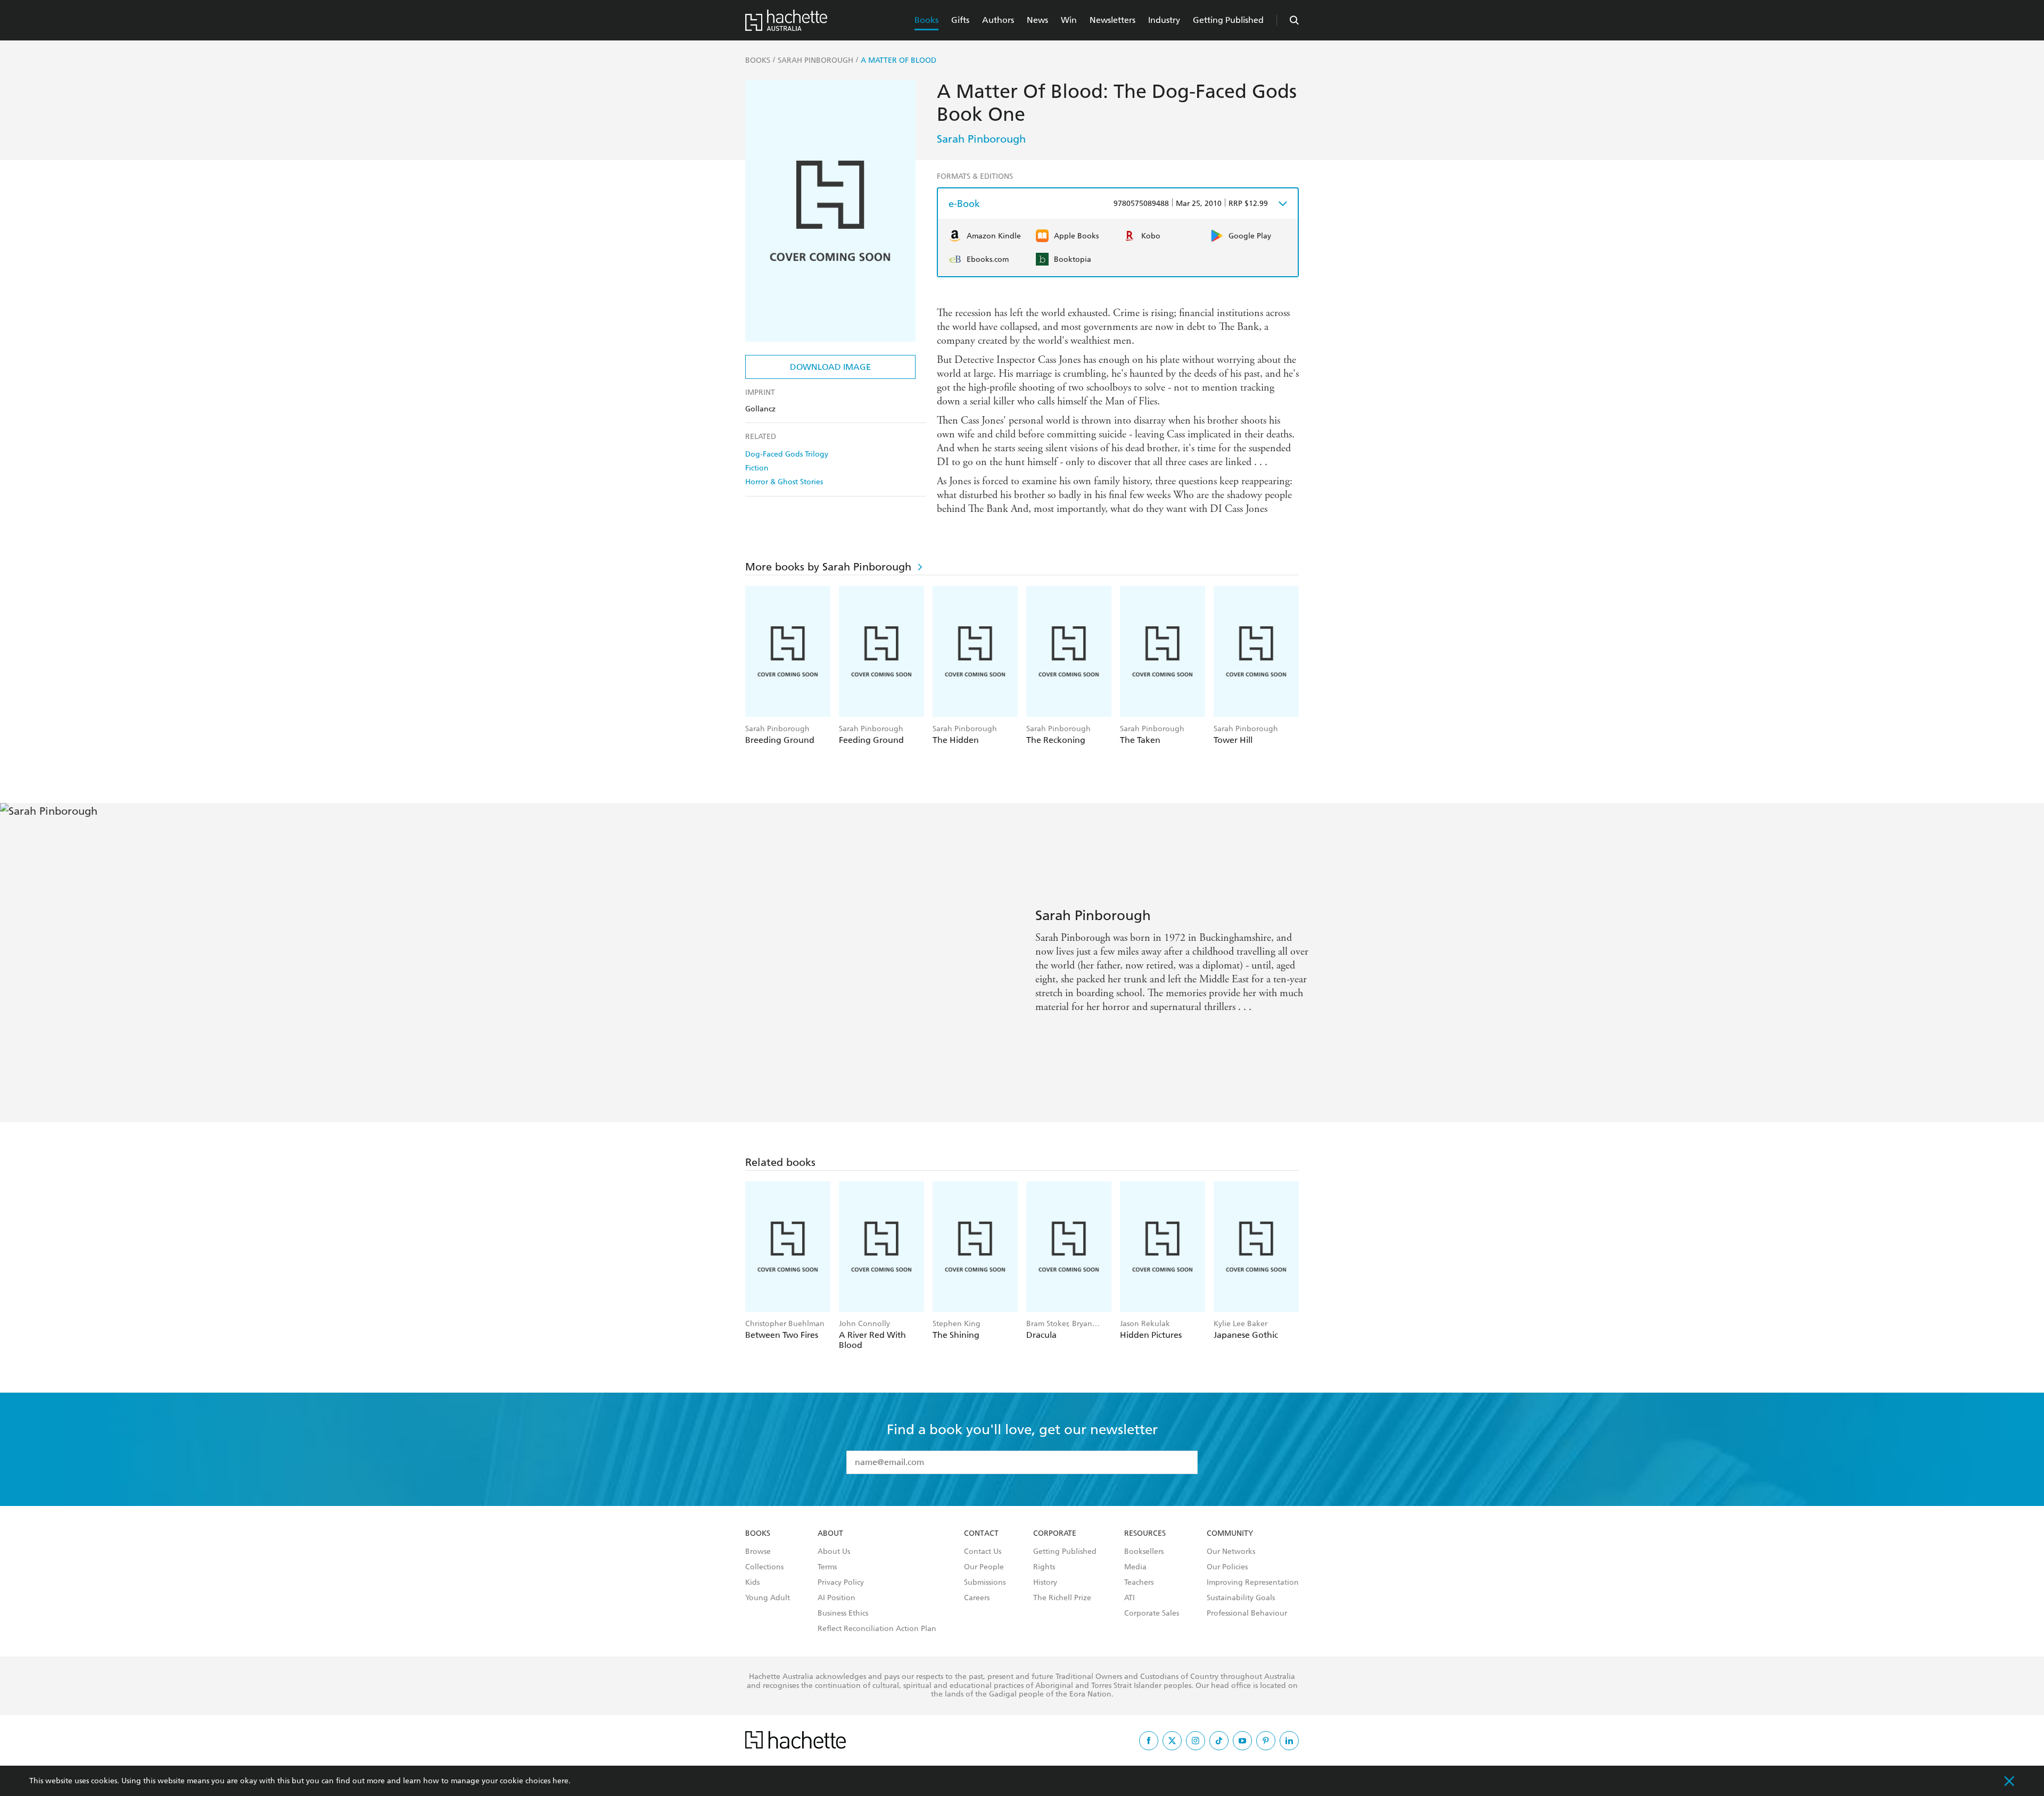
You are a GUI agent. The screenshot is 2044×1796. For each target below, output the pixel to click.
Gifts (960, 20)
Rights (1044, 1567)
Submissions (985, 1583)
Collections (764, 1567)
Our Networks (1231, 1552)
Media (1135, 1567)
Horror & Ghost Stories (784, 482)
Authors (998, 20)
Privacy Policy (841, 1583)
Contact (981, 1534)
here (561, 1781)
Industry (1164, 20)
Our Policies (1227, 1567)
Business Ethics (843, 1613)
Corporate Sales (1152, 1613)
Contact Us (983, 1552)
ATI (1130, 1598)
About (830, 1534)
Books (926, 20)
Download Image (830, 367)
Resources (1145, 1534)
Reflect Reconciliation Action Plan (877, 1629)
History (1045, 1583)
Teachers (1139, 1583)
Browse (758, 1552)
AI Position (836, 1598)
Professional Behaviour (1247, 1613)
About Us (834, 1552)
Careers (977, 1598)
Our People (984, 1567)
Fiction (757, 468)
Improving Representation (1253, 1583)
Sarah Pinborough (981, 139)
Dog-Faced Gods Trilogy (787, 454)
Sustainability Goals (1241, 1598)
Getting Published (1228, 20)
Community (1230, 1534)
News (1037, 20)
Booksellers (1144, 1552)
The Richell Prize (1062, 1598)
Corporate (1055, 1534)
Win (1069, 20)
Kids (752, 1583)
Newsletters (1112, 20)
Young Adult (768, 1598)
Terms (827, 1567)
